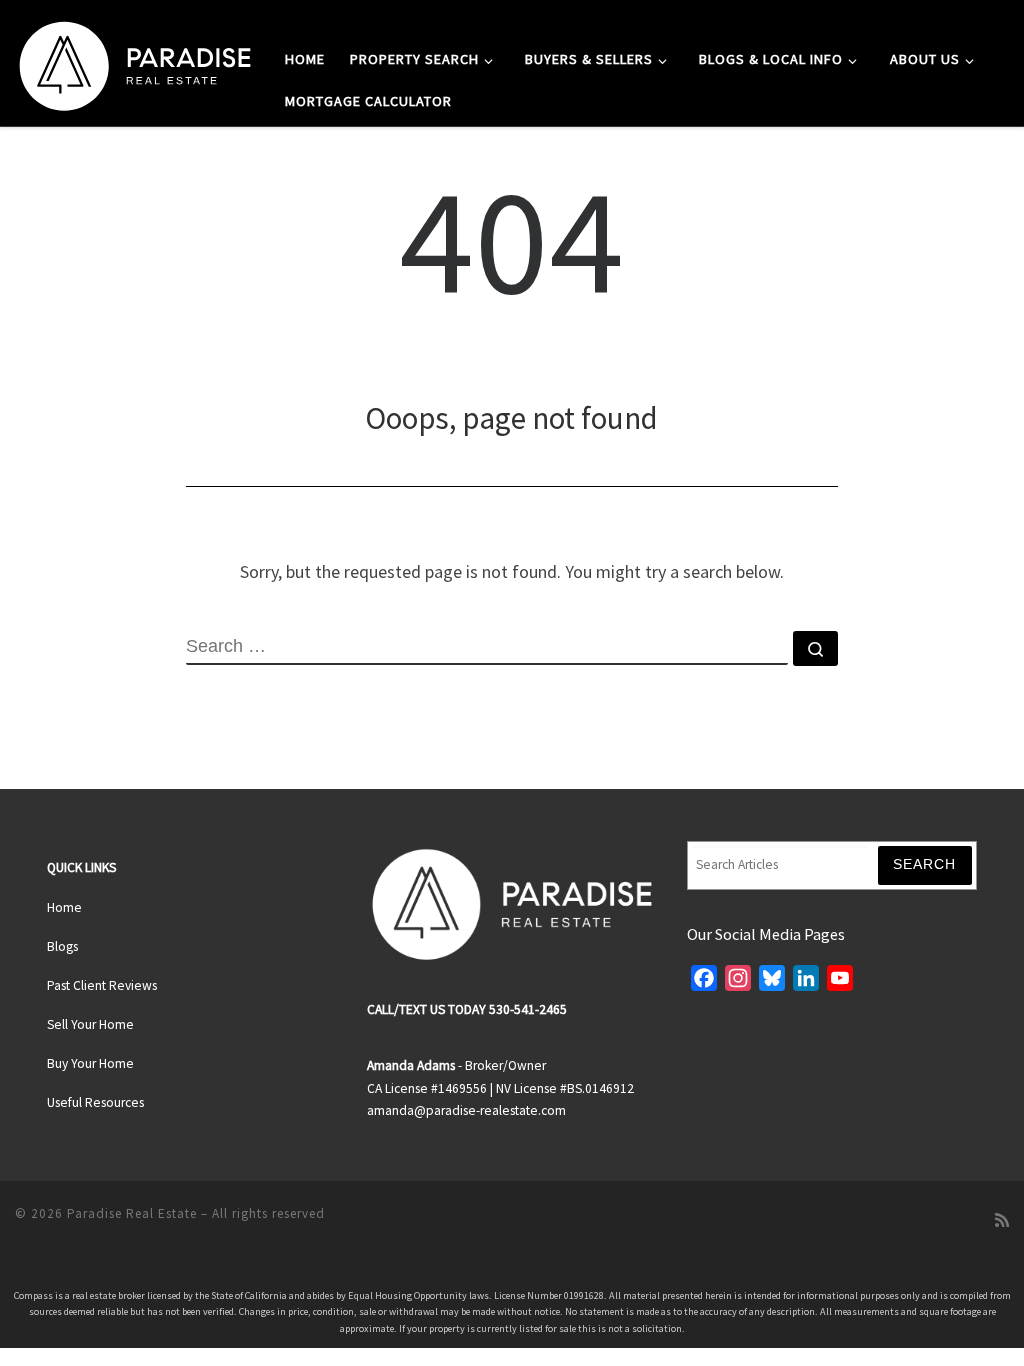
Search (924, 864)
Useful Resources (95, 1102)
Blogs (62, 946)
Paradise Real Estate (132, 1213)
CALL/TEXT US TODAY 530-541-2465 (467, 1009)
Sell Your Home (90, 1024)
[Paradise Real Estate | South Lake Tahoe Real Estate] (135, 61)
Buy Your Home (90, 1063)
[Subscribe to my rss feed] (1002, 1220)
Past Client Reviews (102, 985)
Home (64, 907)
